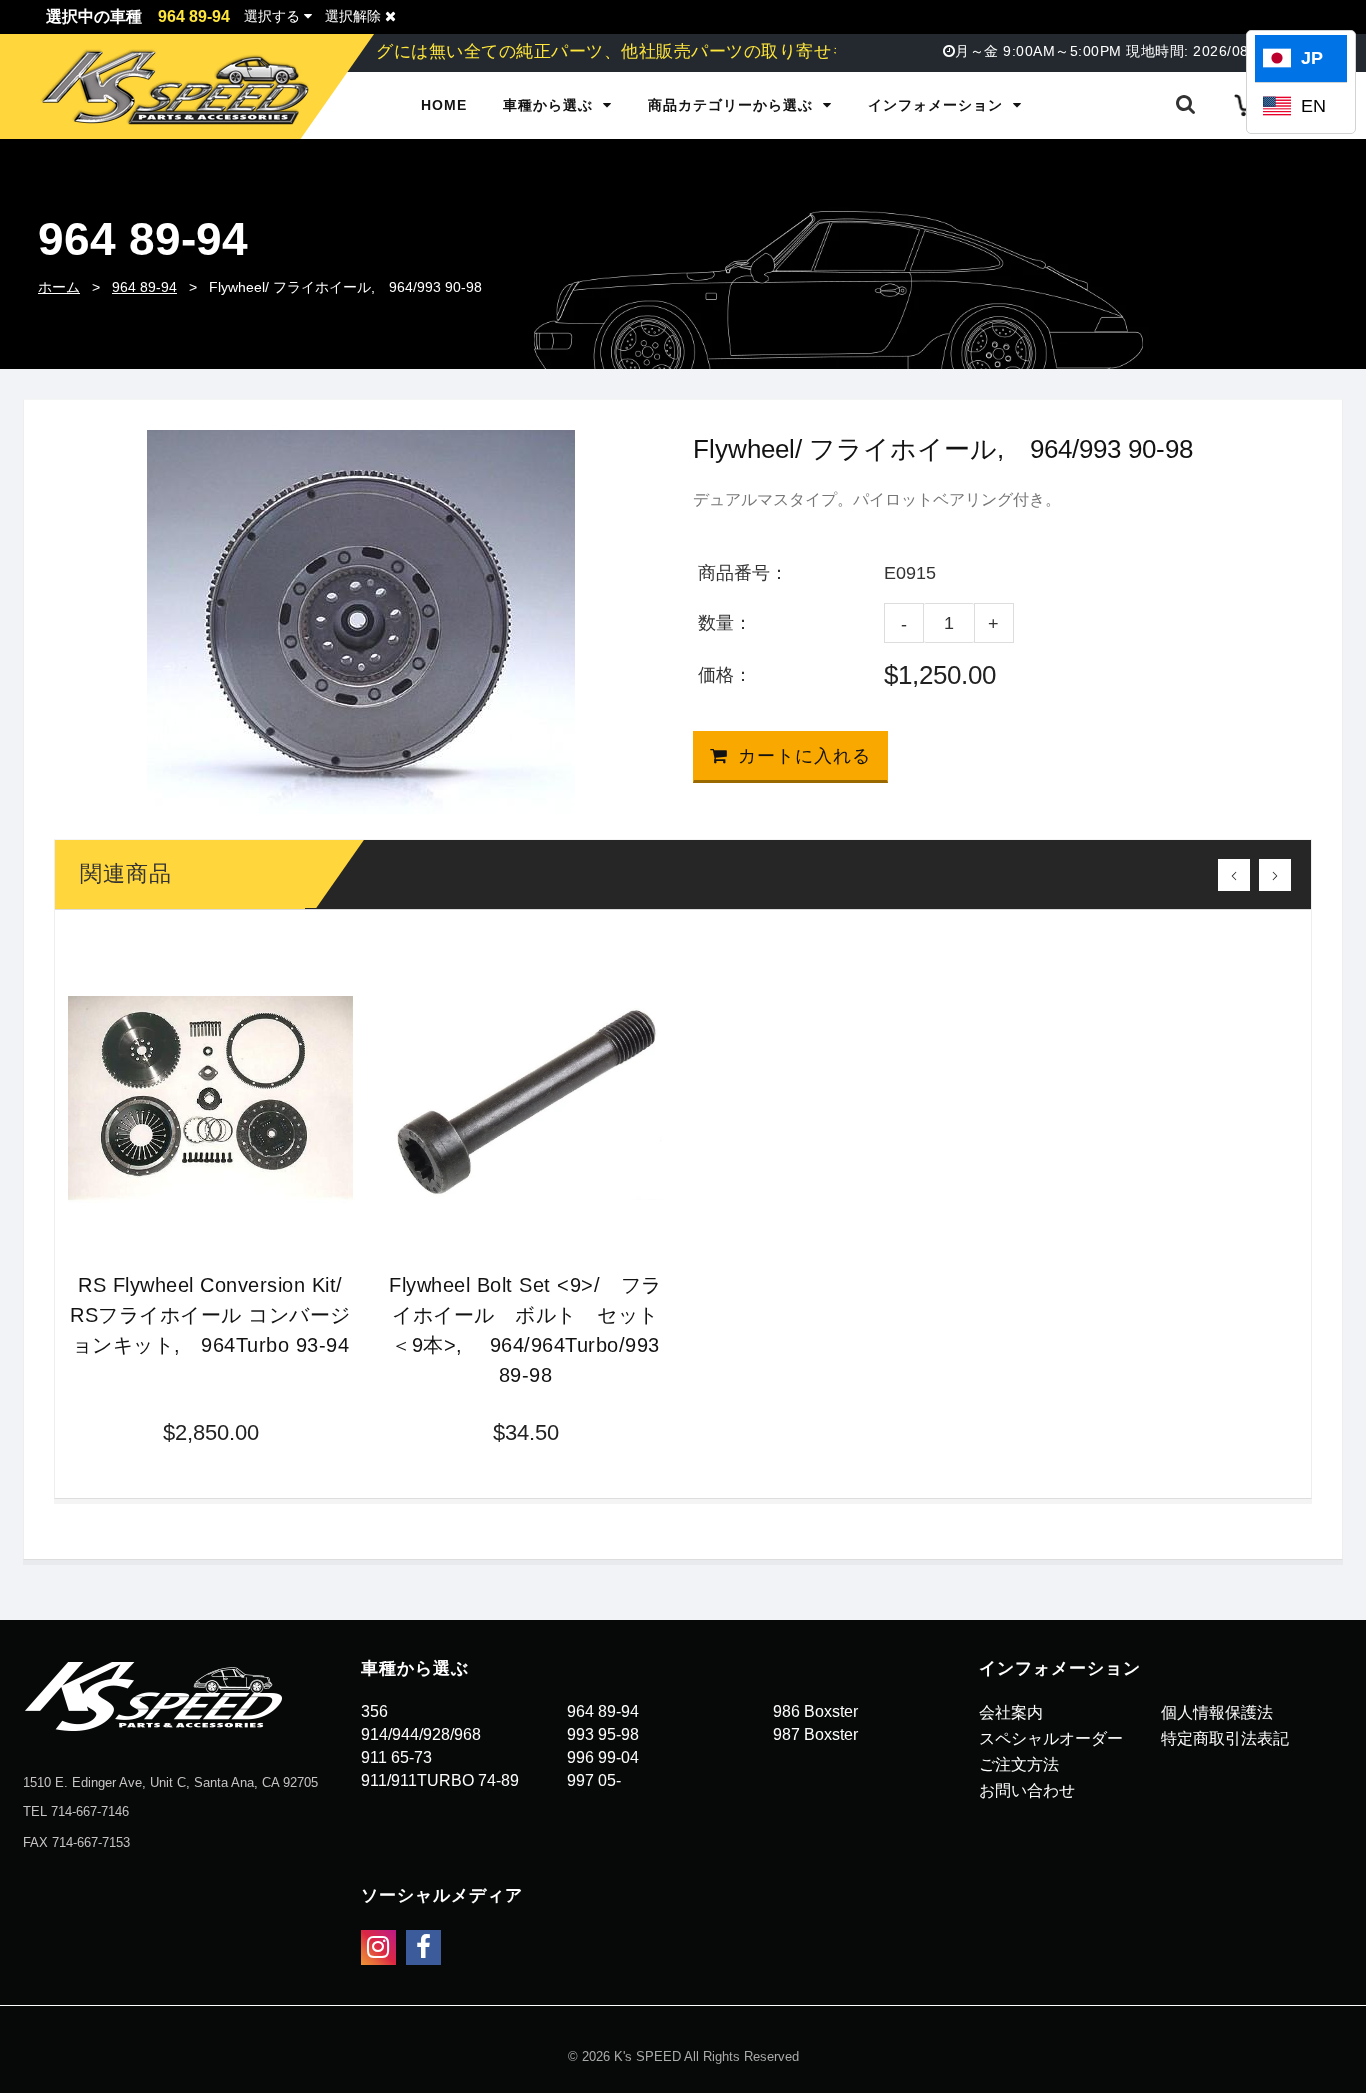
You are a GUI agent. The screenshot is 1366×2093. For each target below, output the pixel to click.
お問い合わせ (1027, 1790)
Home (444, 105)
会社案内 (1011, 1712)
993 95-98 (603, 1734)
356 (374, 1711)
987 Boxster (815, 1734)
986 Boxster (815, 1711)
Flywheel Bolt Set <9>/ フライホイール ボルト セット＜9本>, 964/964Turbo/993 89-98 (525, 1330)
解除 (355, 16)
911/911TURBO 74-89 (440, 1780)
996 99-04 (603, 1757)
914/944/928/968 (421, 1734)
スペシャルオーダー (1051, 1738)
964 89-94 (144, 287)
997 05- (594, 1780)
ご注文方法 (1019, 1764)
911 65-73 (396, 1757)
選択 (272, 16)
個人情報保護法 (1217, 1712)
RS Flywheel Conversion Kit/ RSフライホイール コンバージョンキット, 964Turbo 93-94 (210, 1315)
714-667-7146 (90, 1811)
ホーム (59, 287)
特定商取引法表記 (1225, 1738)
